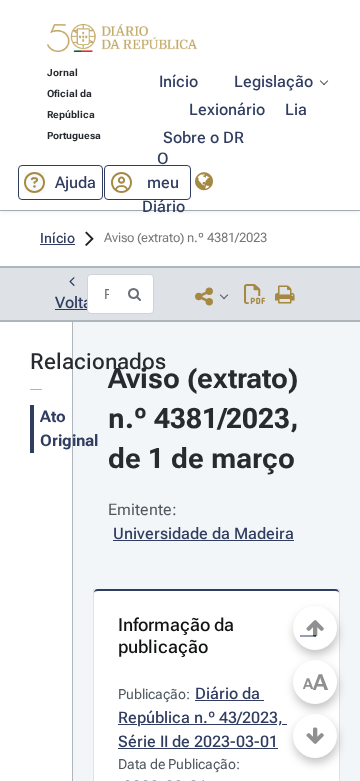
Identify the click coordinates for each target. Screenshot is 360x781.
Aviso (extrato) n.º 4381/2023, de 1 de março (207, 418)
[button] (122, 41)
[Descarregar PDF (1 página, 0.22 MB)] (254, 296)
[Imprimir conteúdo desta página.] (285, 296)
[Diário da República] (122, 42)
